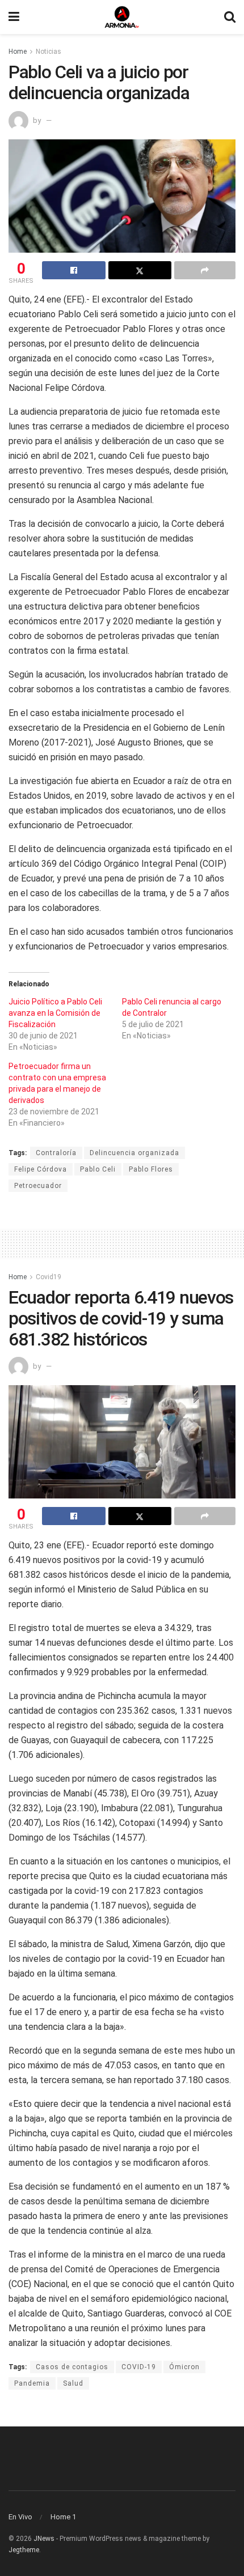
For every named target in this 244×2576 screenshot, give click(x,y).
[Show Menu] (14, 17)
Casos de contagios (72, 2367)
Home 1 (63, 2517)
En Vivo (20, 2517)
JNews (44, 2539)
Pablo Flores (151, 1169)
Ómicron (184, 2367)
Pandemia (32, 2383)
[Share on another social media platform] (205, 270)
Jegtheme (24, 2550)
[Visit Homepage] (122, 17)
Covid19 (49, 1277)
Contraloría (56, 1153)
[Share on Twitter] (140, 270)
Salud (73, 2383)
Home (18, 52)
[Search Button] (230, 17)
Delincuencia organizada (134, 1153)
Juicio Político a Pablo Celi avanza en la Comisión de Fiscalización (55, 1013)
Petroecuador (38, 1186)
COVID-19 (139, 2367)
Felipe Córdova (41, 1169)
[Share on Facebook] (74, 270)
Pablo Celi (98, 1169)
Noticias (49, 52)
